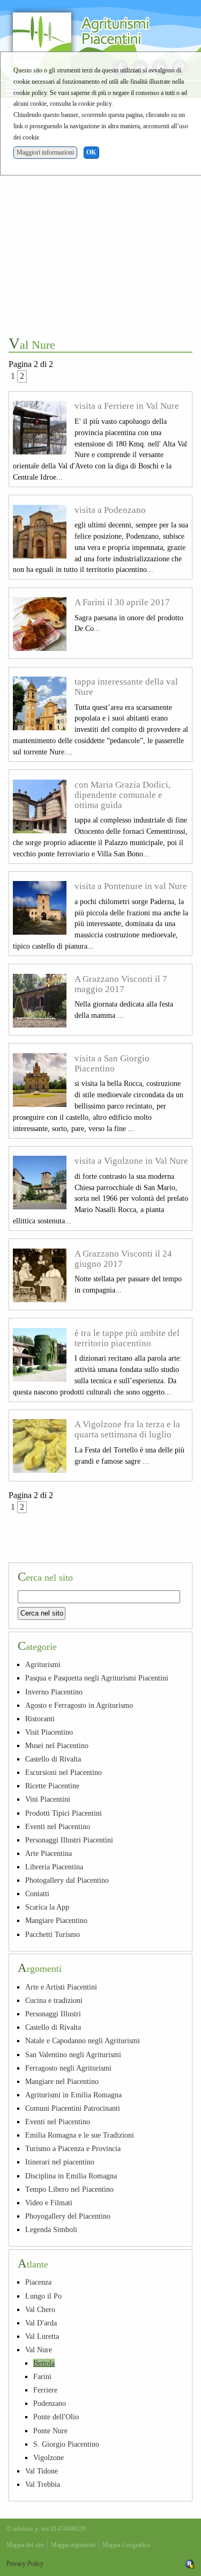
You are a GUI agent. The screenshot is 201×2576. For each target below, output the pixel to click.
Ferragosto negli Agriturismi (68, 2068)
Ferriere (45, 2390)
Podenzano (50, 2403)
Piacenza (38, 2282)
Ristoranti (40, 1719)
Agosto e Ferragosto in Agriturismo (79, 1705)
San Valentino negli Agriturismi (73, 2054)
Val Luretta (42, 2336)
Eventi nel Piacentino (58, 1826)
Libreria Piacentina (54, 1867)
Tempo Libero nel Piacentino (69, 2189)
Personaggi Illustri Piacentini (69, 1840)
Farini (42, 2376)
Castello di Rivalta (53, 1759)
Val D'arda (41, 2323)
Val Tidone (42, 2471)
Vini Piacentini (48, 1799)
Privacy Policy (25, 2564)
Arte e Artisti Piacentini (61, 1987)
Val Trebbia (43, 2484)
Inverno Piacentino (54, 1692)
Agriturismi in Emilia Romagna (73, 2095)
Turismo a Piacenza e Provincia (73, 2148)
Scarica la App (47, 1907)
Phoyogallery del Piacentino (68, 2216)
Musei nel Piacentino (57, 1745)
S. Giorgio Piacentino (66, 2444)
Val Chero (40, 2309)
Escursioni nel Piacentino (64, 1772)
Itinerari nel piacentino (60, 2162)
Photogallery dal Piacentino (67, 1880)
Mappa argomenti (73, 2545)
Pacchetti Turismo (53, 1934)
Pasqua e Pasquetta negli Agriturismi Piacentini (97, 1678)
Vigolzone (49, 2457)
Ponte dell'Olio (56, 2417)
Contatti (37, 1894)
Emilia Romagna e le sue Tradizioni (80, 2135)
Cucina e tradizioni (54, 2000)
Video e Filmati (49, 2203)
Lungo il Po (43, 2296)
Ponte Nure (50, 2431)
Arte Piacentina (49, 1853)
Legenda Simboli (51, 2229)
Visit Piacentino (49, 1732)
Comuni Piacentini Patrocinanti (73, 2108)
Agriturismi (43, 1664)
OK (91, 152)
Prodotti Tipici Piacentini (64, 1813)
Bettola (44, 2363)
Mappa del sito (25, 2545)
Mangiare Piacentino (56, 1920)
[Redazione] (190, 2564)
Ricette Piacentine (52, 1786)
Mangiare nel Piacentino (62, 2081)
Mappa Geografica (126, 2545)
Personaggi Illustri (53, 2014)
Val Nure (39, 2350)
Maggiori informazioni (45, 152)
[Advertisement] (100, 222)
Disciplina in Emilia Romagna (71, 2176)
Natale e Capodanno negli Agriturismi (83, 2041)
